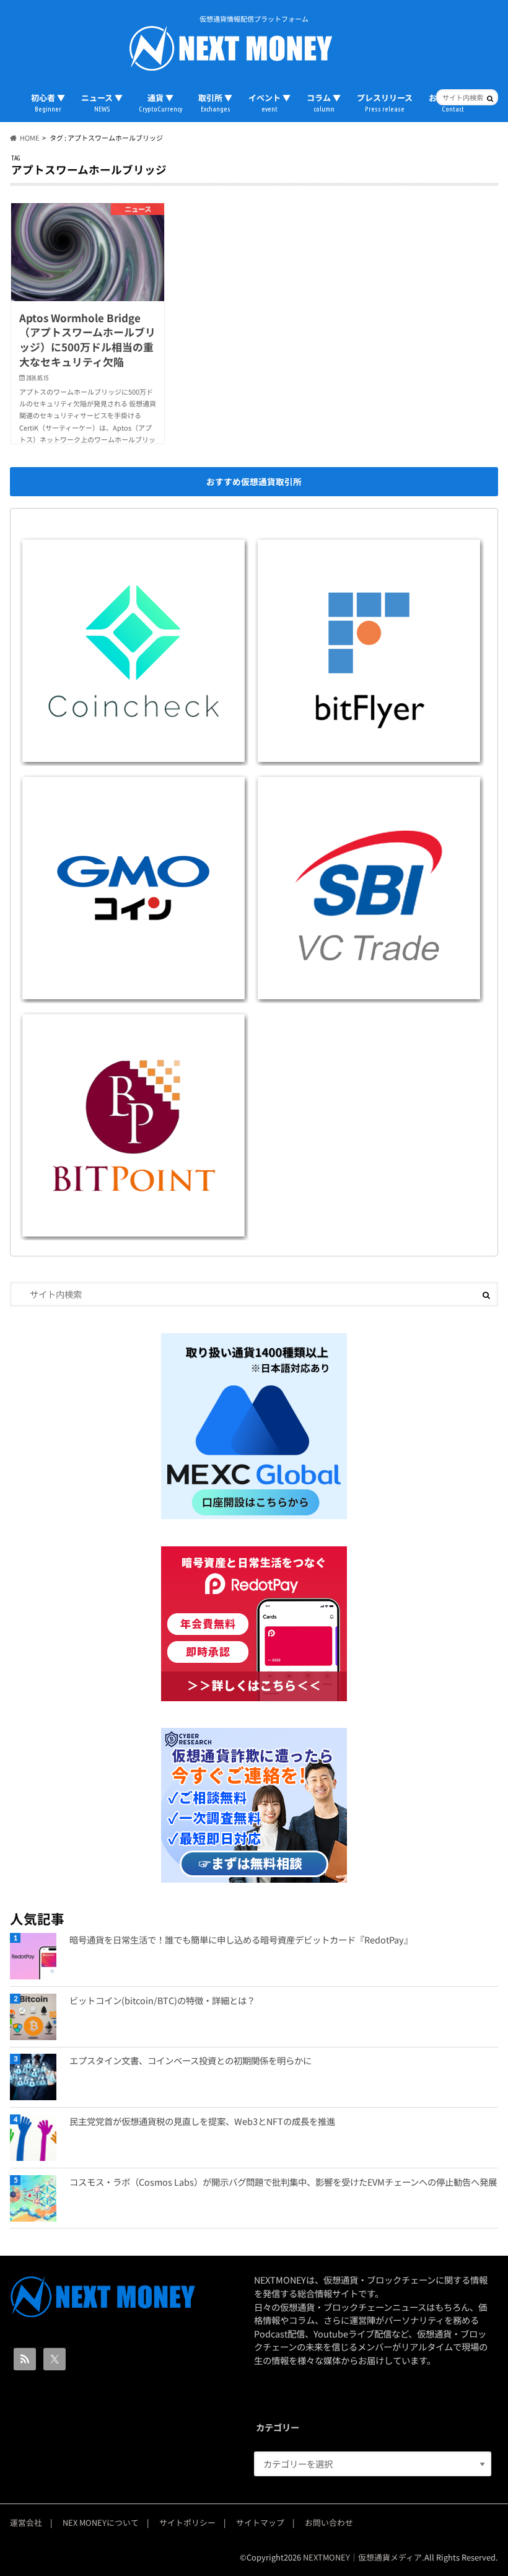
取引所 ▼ (215, 102)
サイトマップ (260, 2522)
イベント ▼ (269, 102)
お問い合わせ (329, 2522)
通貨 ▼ (160, 102)
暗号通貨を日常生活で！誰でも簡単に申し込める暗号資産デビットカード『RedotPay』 (241, 1939)
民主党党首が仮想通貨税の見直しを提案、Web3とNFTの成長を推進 (202, 2121)
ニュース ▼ (102, 102)
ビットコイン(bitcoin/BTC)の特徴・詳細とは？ (162, 2000)
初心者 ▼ (48, 102)
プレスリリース (385, 102)
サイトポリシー (187, 2522)
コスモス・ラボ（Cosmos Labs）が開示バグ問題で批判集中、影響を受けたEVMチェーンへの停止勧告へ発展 (283, 2182)
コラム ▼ (324, 102)
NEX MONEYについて (101, 2522)
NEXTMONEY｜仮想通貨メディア (362, 2557)
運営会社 (26, 2522)
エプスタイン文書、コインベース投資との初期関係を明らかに (190, 2060)
